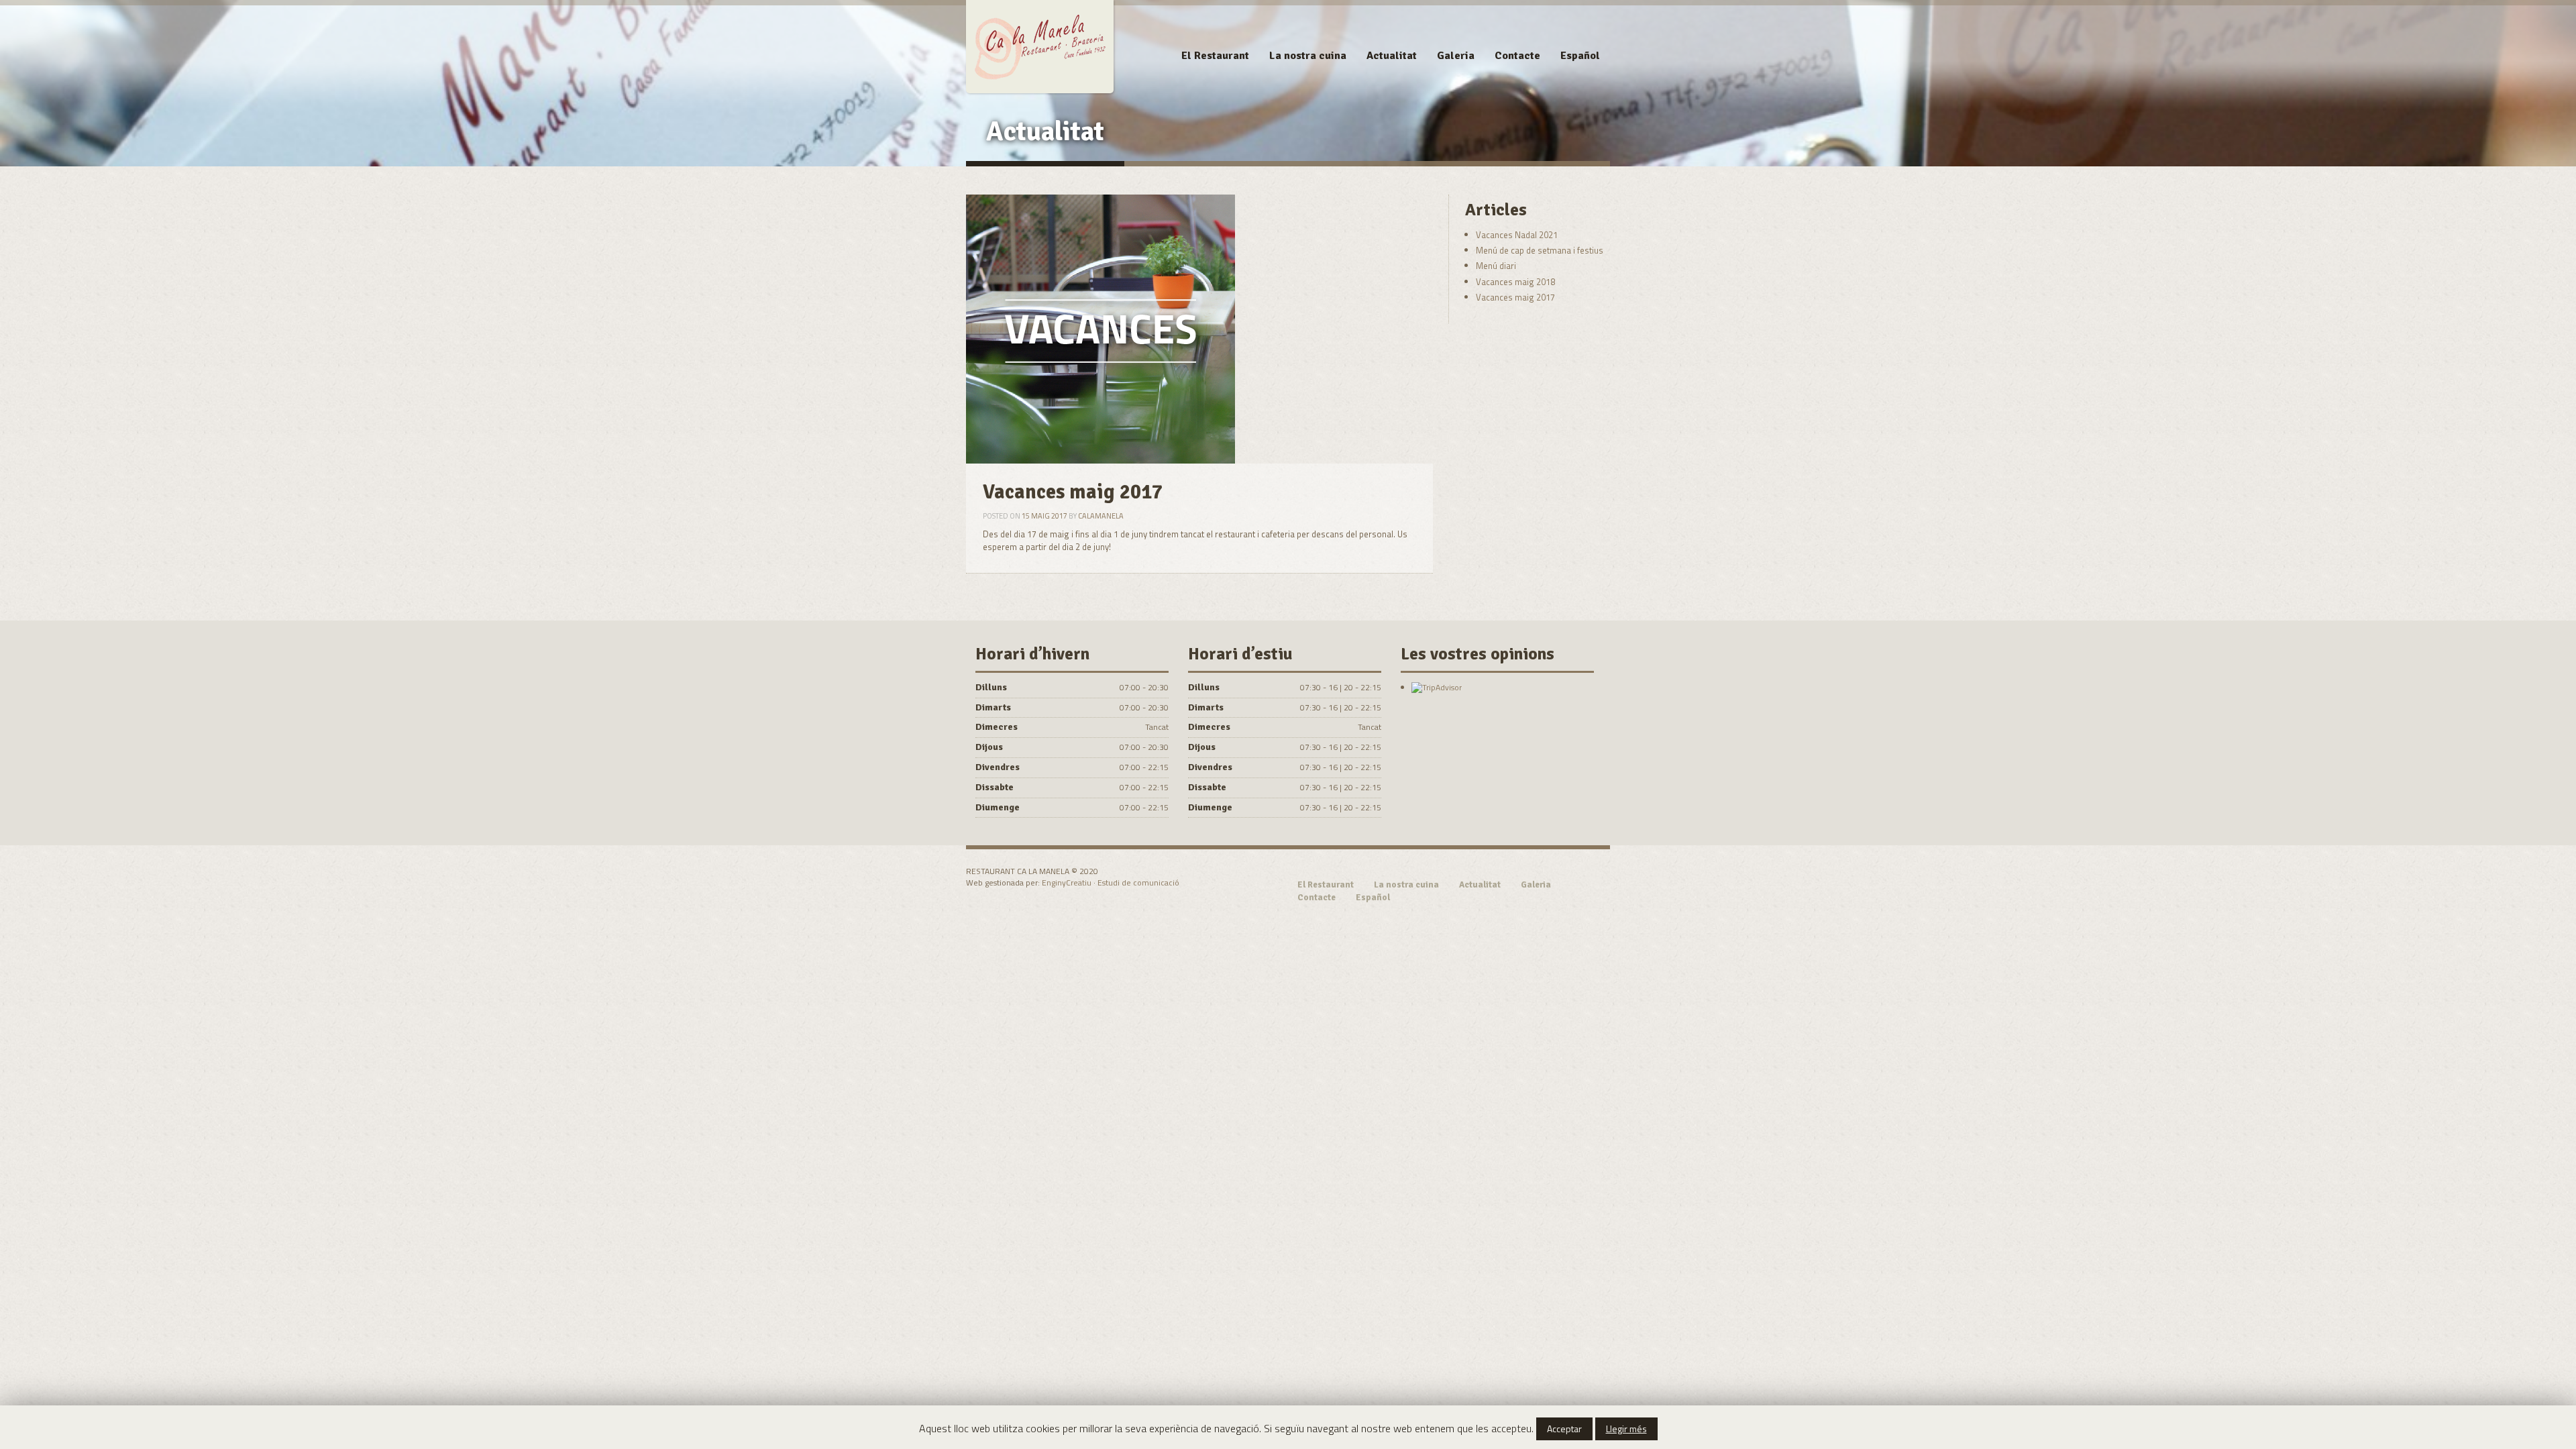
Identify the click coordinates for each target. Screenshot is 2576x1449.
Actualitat (1392, 56)
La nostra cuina (1308, 56)
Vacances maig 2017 (1515, 297)
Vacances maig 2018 (1515, 282)
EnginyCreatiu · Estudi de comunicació (1111, 882)
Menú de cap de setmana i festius (1540, 250)
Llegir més (1626, 1429)
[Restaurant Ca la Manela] (1040, 45)
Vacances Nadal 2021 (1517, 235)
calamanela (1101, 516)
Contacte (1517, 56)
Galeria (1456, 56)
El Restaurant (1215, 56)
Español (1580, 56)
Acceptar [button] (1564, 1429)
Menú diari (1496, 266)
